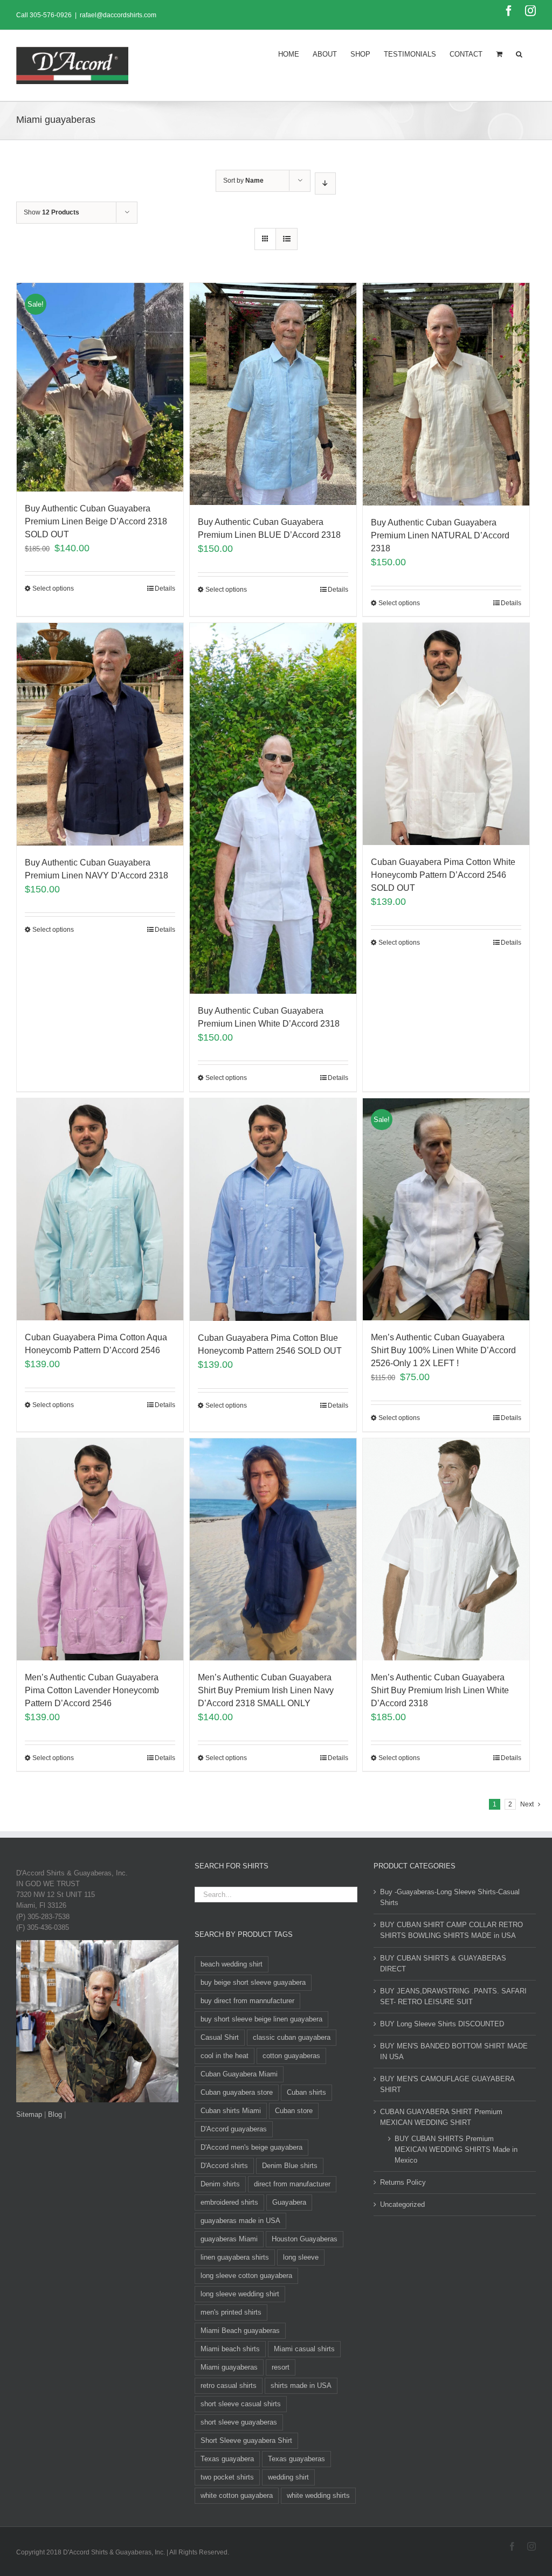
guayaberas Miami (229, 2239)
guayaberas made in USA (240, 2221)
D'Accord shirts (224, 2166)
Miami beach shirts (230, 2349)
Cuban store (294, 2111)
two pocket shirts (227, 2477)
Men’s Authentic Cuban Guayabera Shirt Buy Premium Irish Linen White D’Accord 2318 (440, 1690)
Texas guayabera (227, 2459)
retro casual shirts (229, 2385)
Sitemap (29, 2114)
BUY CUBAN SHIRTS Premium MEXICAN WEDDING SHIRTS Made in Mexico (456, 2149)
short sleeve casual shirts (241, 2404)
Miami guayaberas (229, 2367)
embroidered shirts (229, 2202)
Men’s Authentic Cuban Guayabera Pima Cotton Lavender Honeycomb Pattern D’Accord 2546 (92, 1690)
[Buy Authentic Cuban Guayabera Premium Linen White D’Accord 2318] (273, 808)
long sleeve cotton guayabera (246, 2276)
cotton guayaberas (291, 2056)
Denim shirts (220, 2184)
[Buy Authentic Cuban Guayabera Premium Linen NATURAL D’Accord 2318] (446, 394)
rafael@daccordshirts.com (118, 15)
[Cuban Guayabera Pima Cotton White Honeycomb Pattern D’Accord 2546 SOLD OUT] (446, 734)
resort (281, 2367)
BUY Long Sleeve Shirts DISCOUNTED (442, 2024)
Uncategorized (402, 2204)
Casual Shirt (220, 2037)
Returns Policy (403, 2182)
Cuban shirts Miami (231, 2111)
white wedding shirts (318, 2495)
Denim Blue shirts (290, 2166)
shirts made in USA (301, 2385)
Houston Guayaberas (305, 2239)
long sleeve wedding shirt (240, 2294)
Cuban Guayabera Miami (239, 2074)
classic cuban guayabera (292, 2037)
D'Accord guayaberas (234, 2129)
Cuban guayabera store (237, 2092)
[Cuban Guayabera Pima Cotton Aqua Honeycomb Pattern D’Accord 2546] (100, 1209)
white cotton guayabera (237, 2495)
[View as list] (287, 239)
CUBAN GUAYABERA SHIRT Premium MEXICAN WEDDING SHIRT (441, 2117)
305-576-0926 (51, 15)
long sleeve (301, 2257)
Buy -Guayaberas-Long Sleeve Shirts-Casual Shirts (450, 1897)
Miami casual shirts (304, 2349)
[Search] (519, 53)
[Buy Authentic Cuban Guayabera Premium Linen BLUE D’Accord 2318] (273, 394)
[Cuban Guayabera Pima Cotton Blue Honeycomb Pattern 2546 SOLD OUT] (273, 1210)
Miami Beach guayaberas (240, 2331)
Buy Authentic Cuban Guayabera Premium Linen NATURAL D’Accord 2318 (440, 535)
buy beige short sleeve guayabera (253, 1982)
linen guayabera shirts (235, 2257)
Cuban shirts (306, 2092)
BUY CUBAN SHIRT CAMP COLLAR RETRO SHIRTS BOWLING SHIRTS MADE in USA (451, 1930)
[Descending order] (325, 183)
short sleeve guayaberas (239, 2422)
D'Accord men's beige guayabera (251, 2147)
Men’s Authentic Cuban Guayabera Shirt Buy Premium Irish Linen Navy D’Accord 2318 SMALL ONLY (266, 1690)
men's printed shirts (231, 2312)
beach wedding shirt (232, 1964)
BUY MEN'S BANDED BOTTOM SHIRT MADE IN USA (454, 2051)
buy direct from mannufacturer (247, 2001)
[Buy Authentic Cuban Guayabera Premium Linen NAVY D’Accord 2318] (100, 734)
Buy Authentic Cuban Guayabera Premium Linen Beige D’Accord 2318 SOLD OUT (96, 521)
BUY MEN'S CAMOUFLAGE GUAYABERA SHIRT (447, 2084)
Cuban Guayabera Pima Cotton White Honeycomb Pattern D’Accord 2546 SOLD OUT (443, 875)
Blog (55, 2114)
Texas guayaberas (296, 2459)
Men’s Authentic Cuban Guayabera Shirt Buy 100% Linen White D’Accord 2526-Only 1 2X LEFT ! (443, 1350)
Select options (53, 588)
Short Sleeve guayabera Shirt (246, 2440)
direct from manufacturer (292, 2184)
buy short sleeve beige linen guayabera (261, 2019)
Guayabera (289, 2202)
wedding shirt (288, 2477)
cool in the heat (225, 2056)
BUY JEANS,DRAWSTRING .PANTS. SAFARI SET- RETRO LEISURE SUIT (453, 1996)
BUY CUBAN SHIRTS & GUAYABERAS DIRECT (443, 1964)
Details (165, 588)
